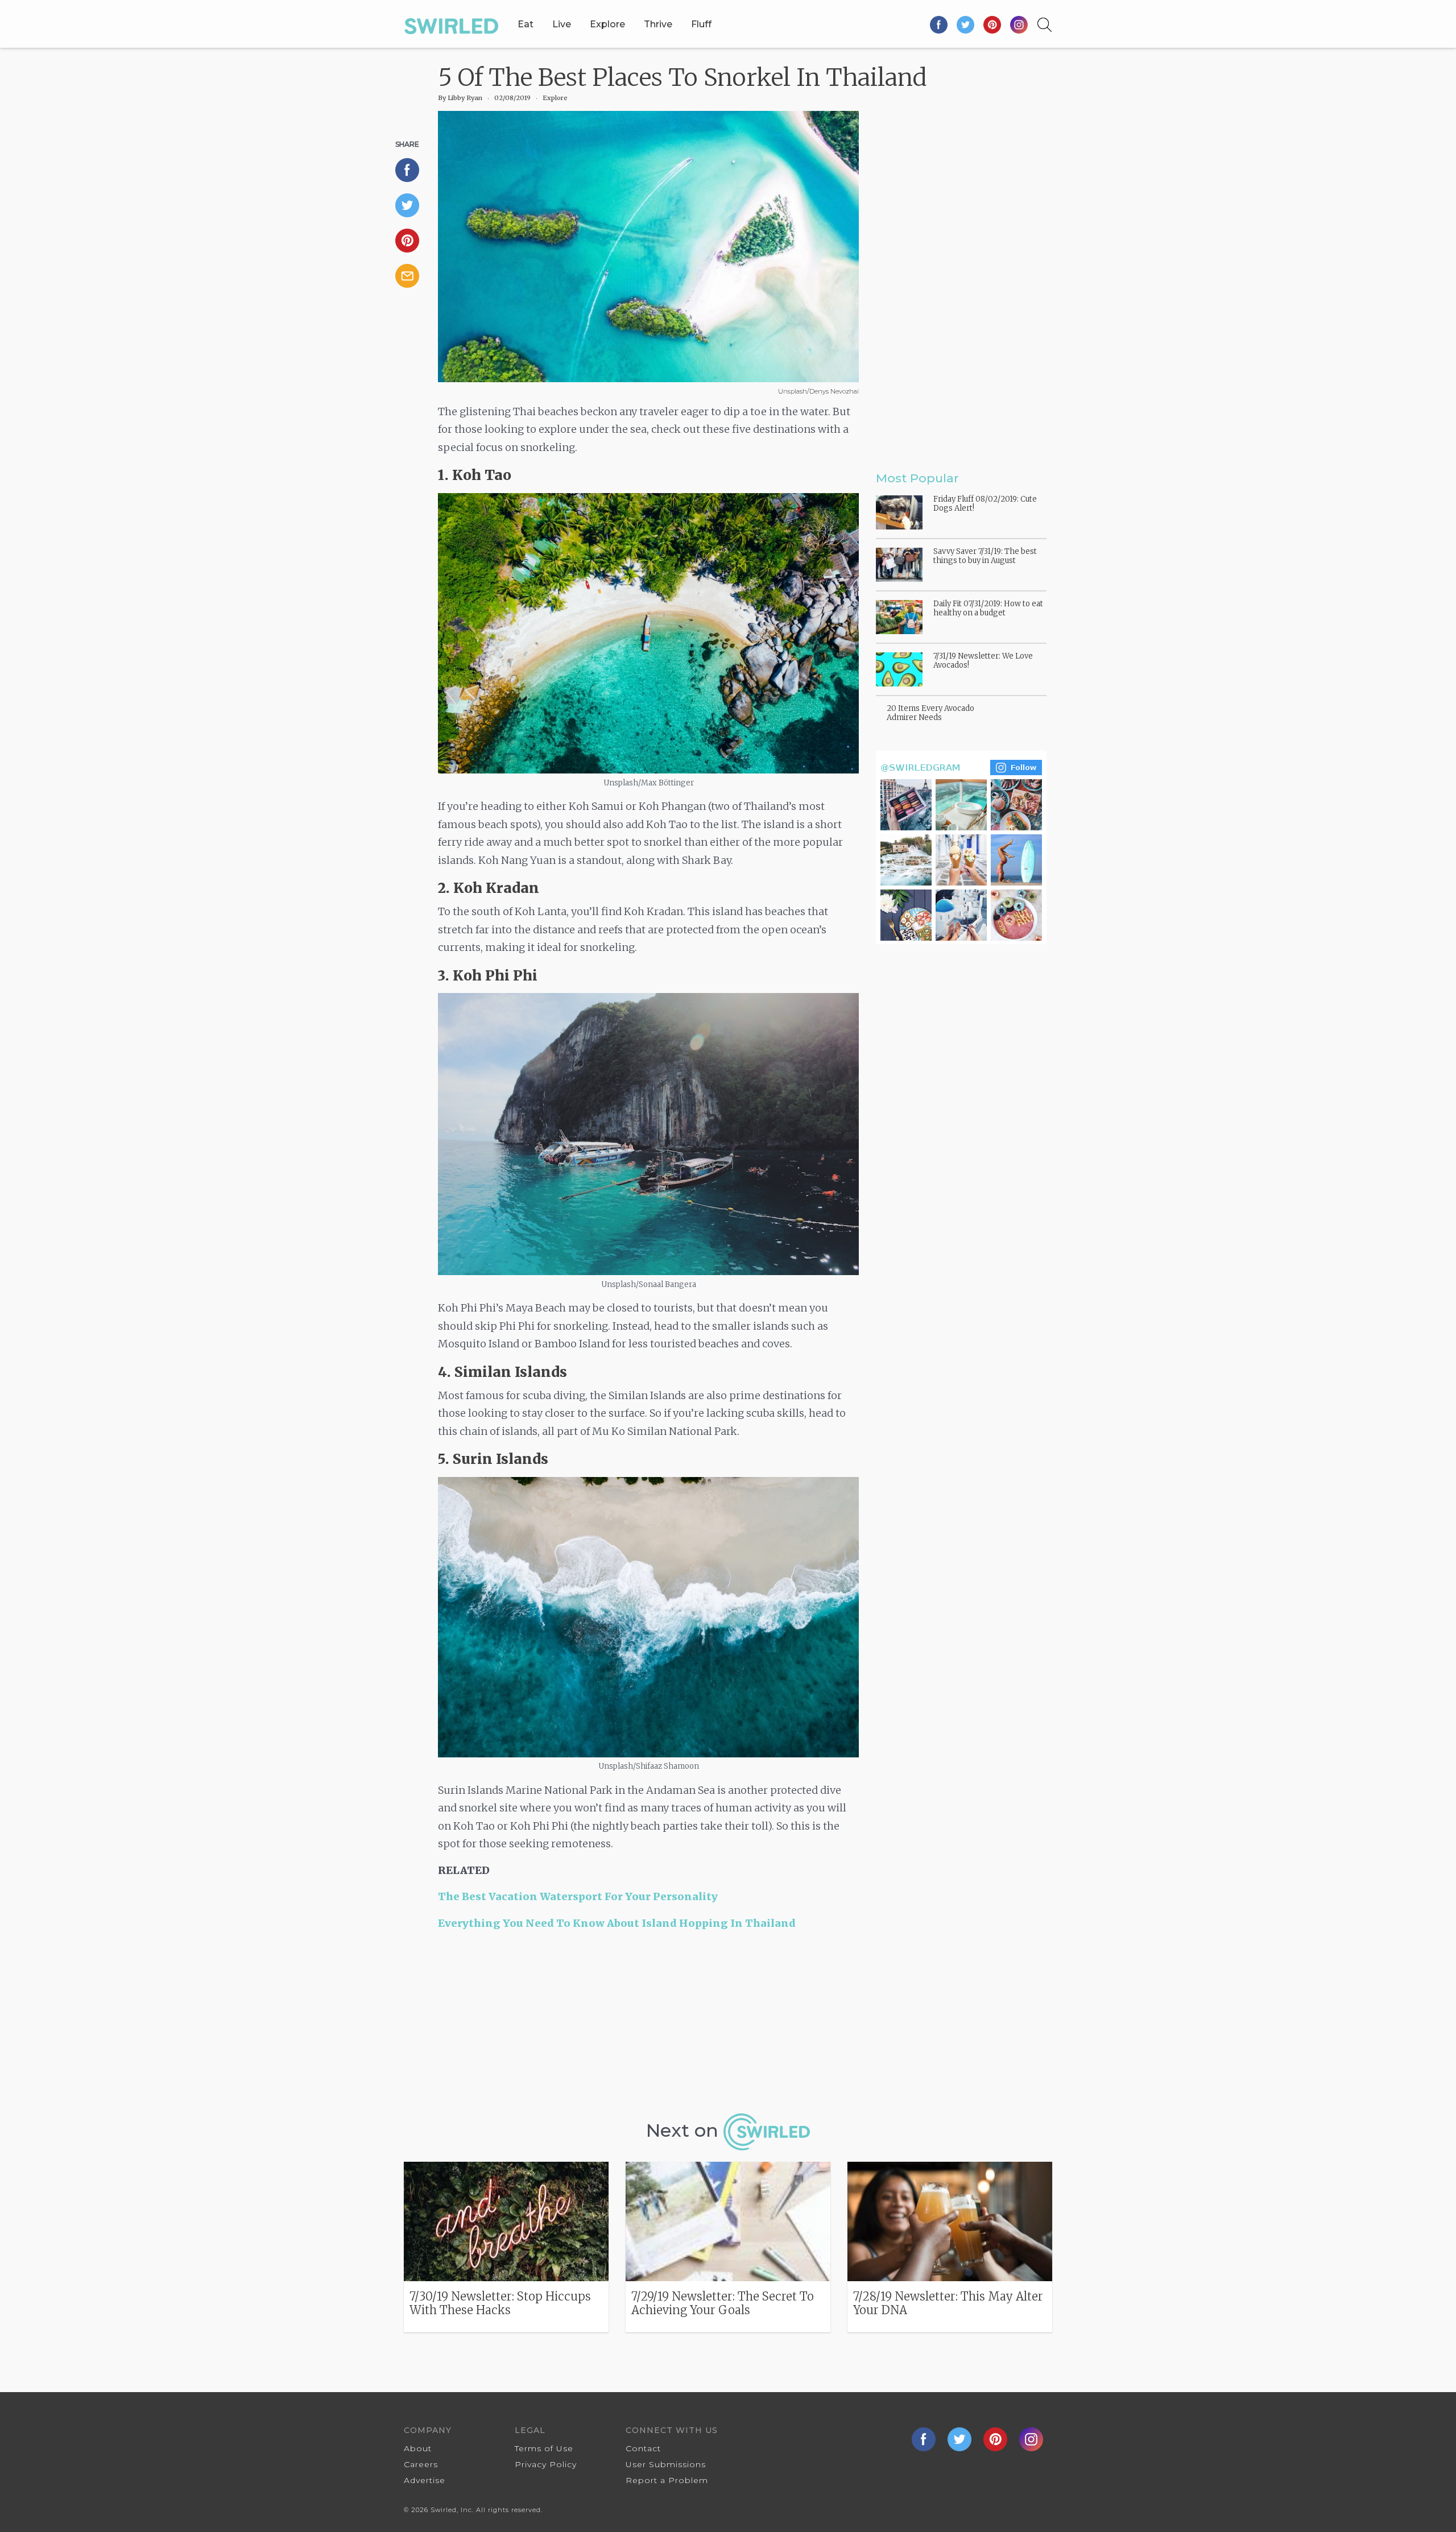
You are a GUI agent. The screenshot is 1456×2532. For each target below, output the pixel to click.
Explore (607, 24)
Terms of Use (544, 2448)
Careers (421, 2464)
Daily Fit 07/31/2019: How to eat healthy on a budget (988, 608)
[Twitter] (966, 24)
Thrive (658, 24)
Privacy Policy (546, 2464)
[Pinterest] (993, 24)
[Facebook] (939, 24)
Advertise (425, 2480)
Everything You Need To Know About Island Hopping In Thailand (617, 1923)
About (418, 2448)
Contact (643, 2448)
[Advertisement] (648, 2026)
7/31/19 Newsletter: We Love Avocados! (983, 661)
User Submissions (666, 2464)
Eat (526, 24)
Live (562, 24)
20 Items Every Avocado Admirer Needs (930, 713)
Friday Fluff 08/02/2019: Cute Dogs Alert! (985, 504)
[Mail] (412, 276)
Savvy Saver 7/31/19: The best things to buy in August (985, 556)
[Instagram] (1019, 24)
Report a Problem (667, 2480)
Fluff (701, 24)
